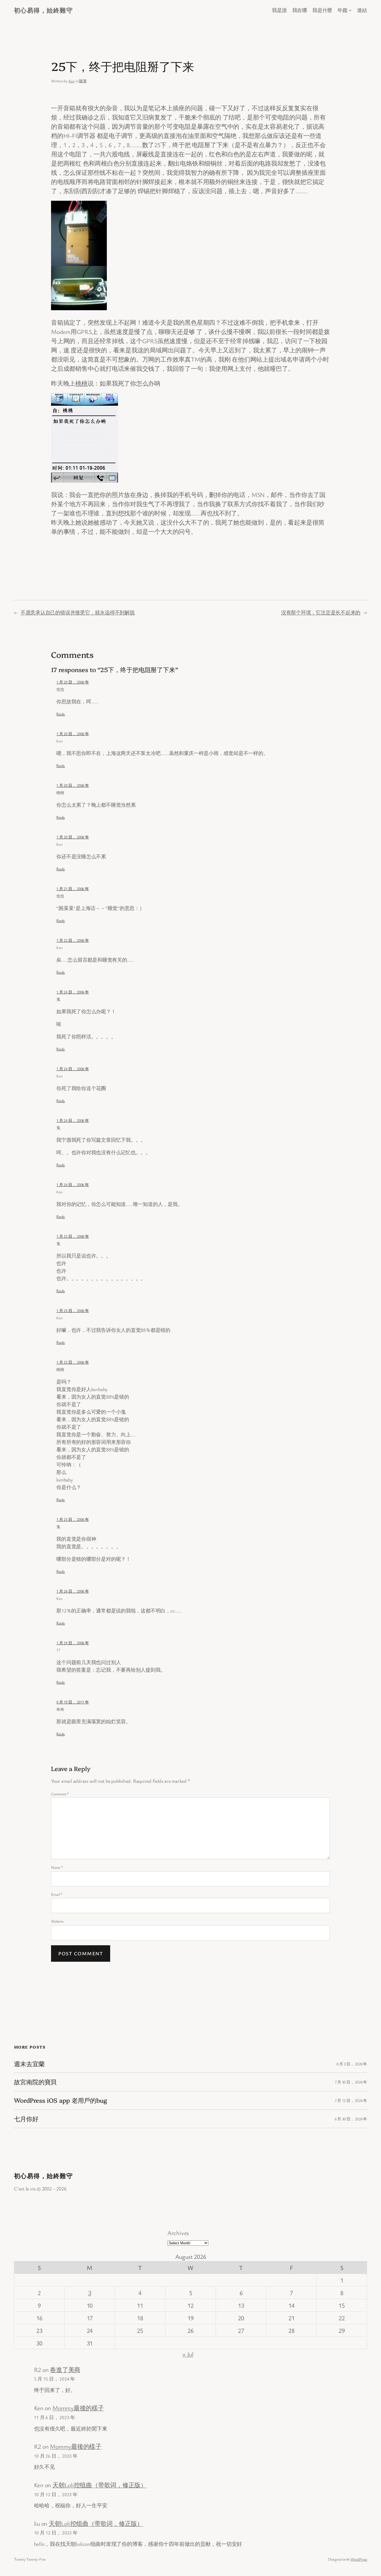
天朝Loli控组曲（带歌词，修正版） (100, 2485)
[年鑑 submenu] (350, 10)
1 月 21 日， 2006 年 (73, 889)
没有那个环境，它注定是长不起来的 (321, 612)
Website (57, 1921)
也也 (60, 689)
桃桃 (81, 383)
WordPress (359, 2559)
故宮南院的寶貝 (35, 2082)
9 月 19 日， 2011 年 (73, 1702)
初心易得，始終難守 (43, 10)
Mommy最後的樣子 (78, 2408)
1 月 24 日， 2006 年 (73, 992)
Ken (72, 81)
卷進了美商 (65, 2370)
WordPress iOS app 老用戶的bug (61, 2100)
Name (57, 1867)
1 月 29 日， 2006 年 (73, 1643)
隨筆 (83, 81)
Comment (60, 1794)
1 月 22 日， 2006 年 (73, 940)
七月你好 (26, 2119)
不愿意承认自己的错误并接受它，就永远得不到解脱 (78, 612)
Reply (61, 714)
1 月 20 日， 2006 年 (73, 682)
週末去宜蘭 (29, 2064)
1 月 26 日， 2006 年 (73, 1591)
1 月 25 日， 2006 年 (73, 1236)
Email (57, 1894)
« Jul (188, 2354)
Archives (178, 2233)
